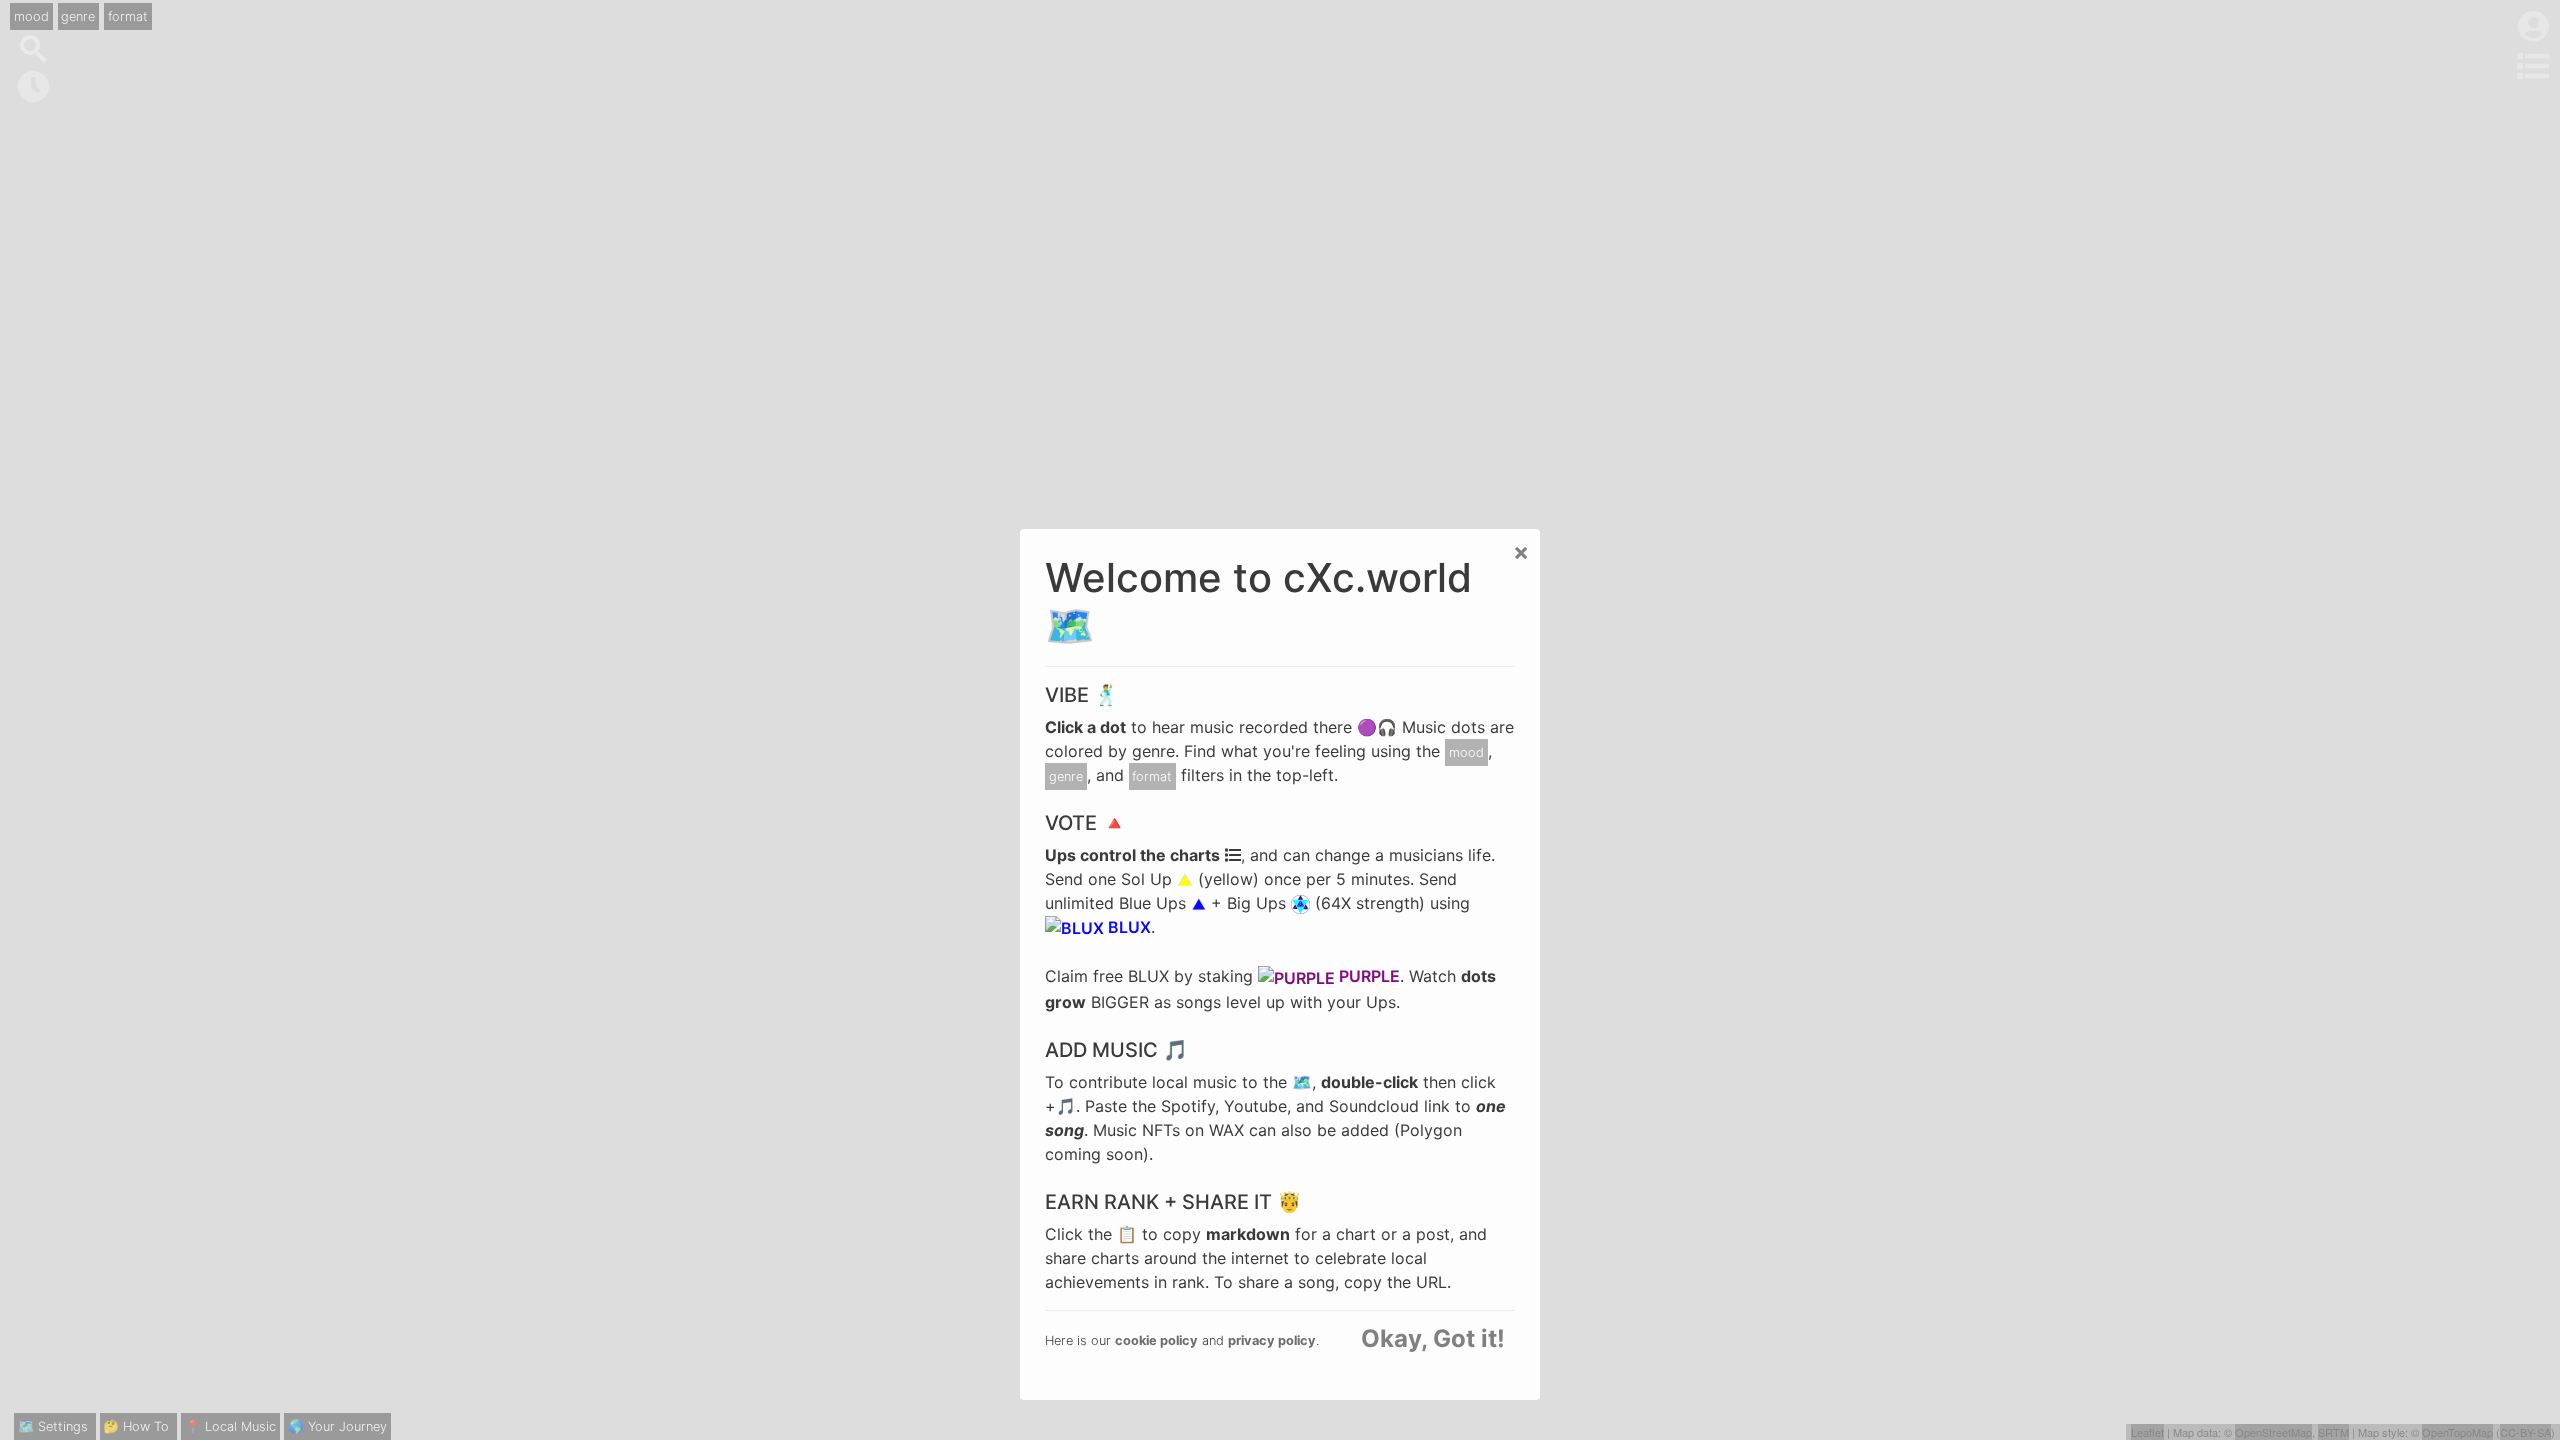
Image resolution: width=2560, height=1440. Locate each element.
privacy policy (1272, 1340)
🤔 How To (136, 1426)
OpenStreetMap (2273, 1432)
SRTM (2333, 1432)
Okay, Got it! (1433, 1339)
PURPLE (1367, 976)
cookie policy (1156, 1340)
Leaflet (2147, 1432)
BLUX (1127, 927)
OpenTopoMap (2457, 1432)
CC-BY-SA (2525, 1432)
